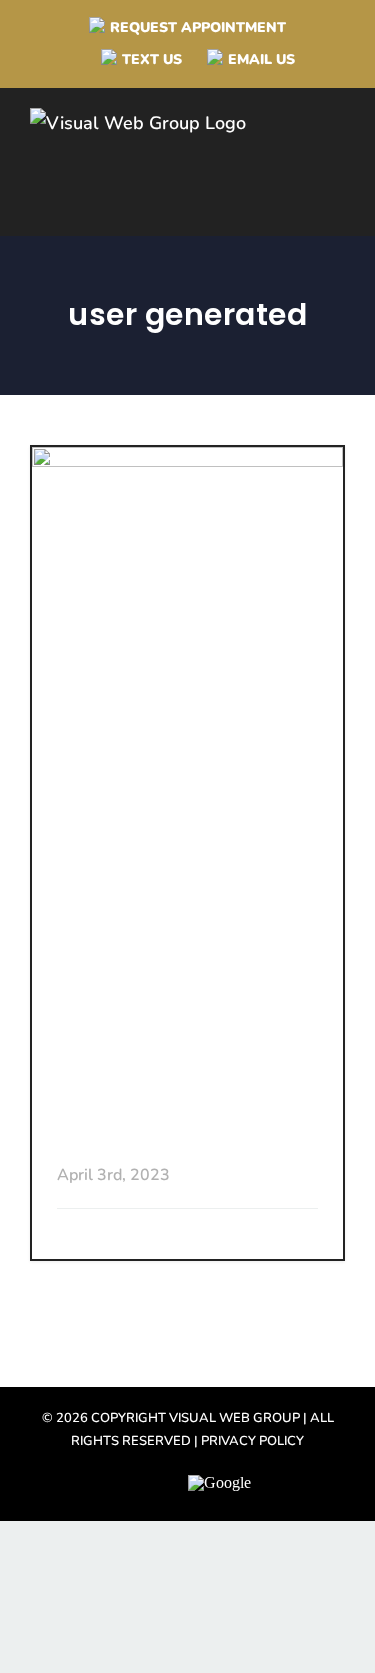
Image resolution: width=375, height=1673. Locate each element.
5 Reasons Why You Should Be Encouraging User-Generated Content (183, 1052)
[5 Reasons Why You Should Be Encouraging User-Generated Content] (187, 680)
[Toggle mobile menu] (342, 164)
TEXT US (152, 59)
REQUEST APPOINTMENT (198, 27)
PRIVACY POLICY (252, 1441)
